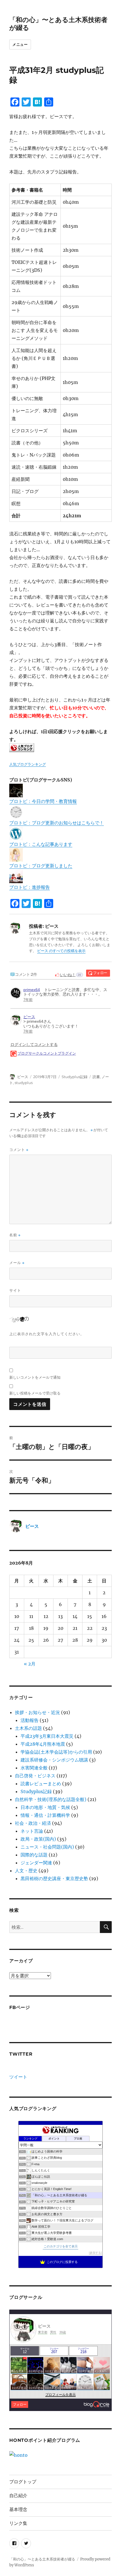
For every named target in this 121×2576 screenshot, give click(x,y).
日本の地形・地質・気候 (45, 1807)
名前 (15, 1235)
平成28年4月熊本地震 (43, 1744)
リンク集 (18, 2523)
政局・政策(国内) (38, 1839)
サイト (15, 1290)
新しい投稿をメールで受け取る (35, 1393)
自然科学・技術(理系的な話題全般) (51, 1799)
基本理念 (18, 2509)
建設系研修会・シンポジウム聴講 (54, 1760)
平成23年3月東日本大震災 (47, 1736)
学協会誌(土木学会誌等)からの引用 (56, 1752)
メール (17, 1263)
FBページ (20, 2007)
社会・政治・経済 (33, 1823)
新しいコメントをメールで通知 (35, 1377)
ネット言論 (32, 1831)
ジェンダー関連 (36, 1863)
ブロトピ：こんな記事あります (41, 844)
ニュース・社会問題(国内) (47, 1847)
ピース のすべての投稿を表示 (61, 951)
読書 (96, 1077)
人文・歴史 (26, 1871)
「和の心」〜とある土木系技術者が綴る (42, 2559)
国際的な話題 (34, 1855)
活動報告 (30, 1720)
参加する (95, 2253)
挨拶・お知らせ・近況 (37, 1712)
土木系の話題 (28, 1728)
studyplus (24, 1083)
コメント (19, 1150)
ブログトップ (23, 2482)
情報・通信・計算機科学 (45, 1815)
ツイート (18, 2077)
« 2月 (30, 1664)
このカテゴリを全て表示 (61, 2246)
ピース (23, 1077)
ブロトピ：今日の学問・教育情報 (43, 801)
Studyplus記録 (75, 1077)
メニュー (20, 44)
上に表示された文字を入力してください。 (47, 1334)
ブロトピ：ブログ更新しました (41, 866)
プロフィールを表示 (60, 2395)
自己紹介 (18, 2496)
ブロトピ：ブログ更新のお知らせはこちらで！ (57, 823)
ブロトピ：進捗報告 (30, 887)
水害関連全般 (34, 1768)
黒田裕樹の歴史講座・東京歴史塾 (54, 1878)
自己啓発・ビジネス (35, 1776)
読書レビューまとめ (41, 1784)
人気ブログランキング (28, 764)
